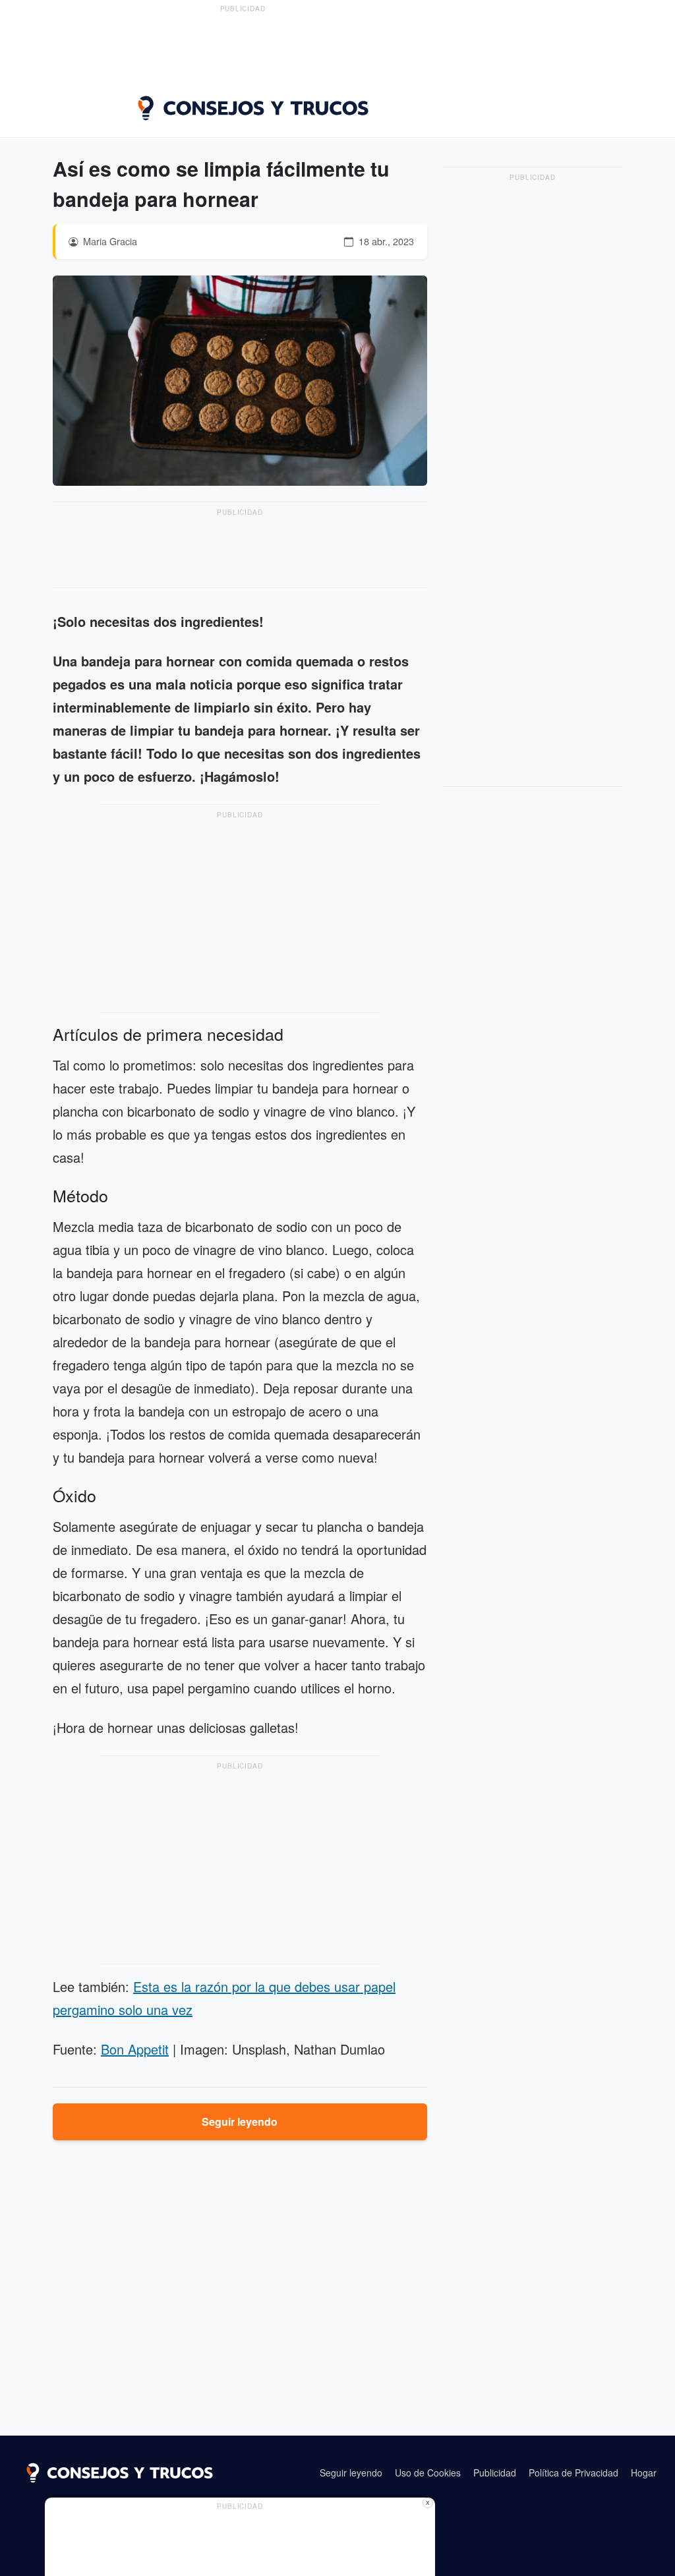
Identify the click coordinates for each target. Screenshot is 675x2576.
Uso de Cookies (428, 2473)
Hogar (644, 2473)
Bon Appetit (135, 2049)
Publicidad (495, 2473)
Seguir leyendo (240, 2122)
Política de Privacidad (573, 2473)
